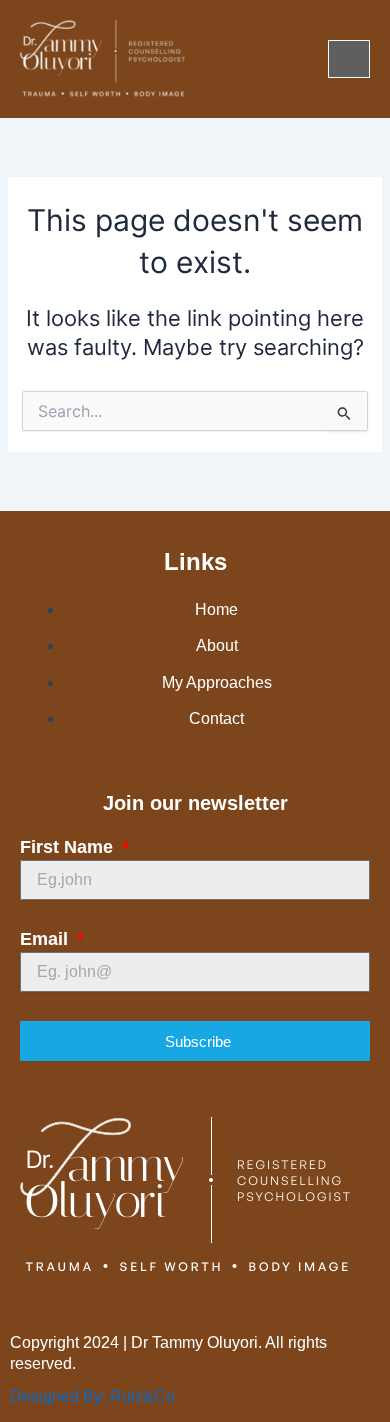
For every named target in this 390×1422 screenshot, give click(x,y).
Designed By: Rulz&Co (92, 1396)
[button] (349, 59)
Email (46, 939)
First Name (69, 847)
